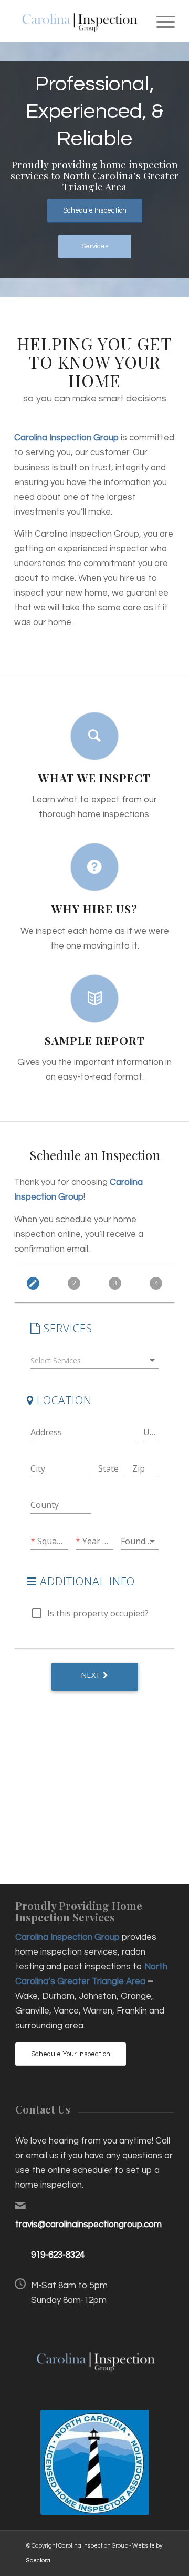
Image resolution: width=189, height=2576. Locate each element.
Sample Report (95, 1040)
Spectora (38, 2560)
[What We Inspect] (94, 736)
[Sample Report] (94, 999)
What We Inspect (94, 778)
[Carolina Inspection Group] (78, 21)
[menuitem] (160, 21)
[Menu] (160, 21)
